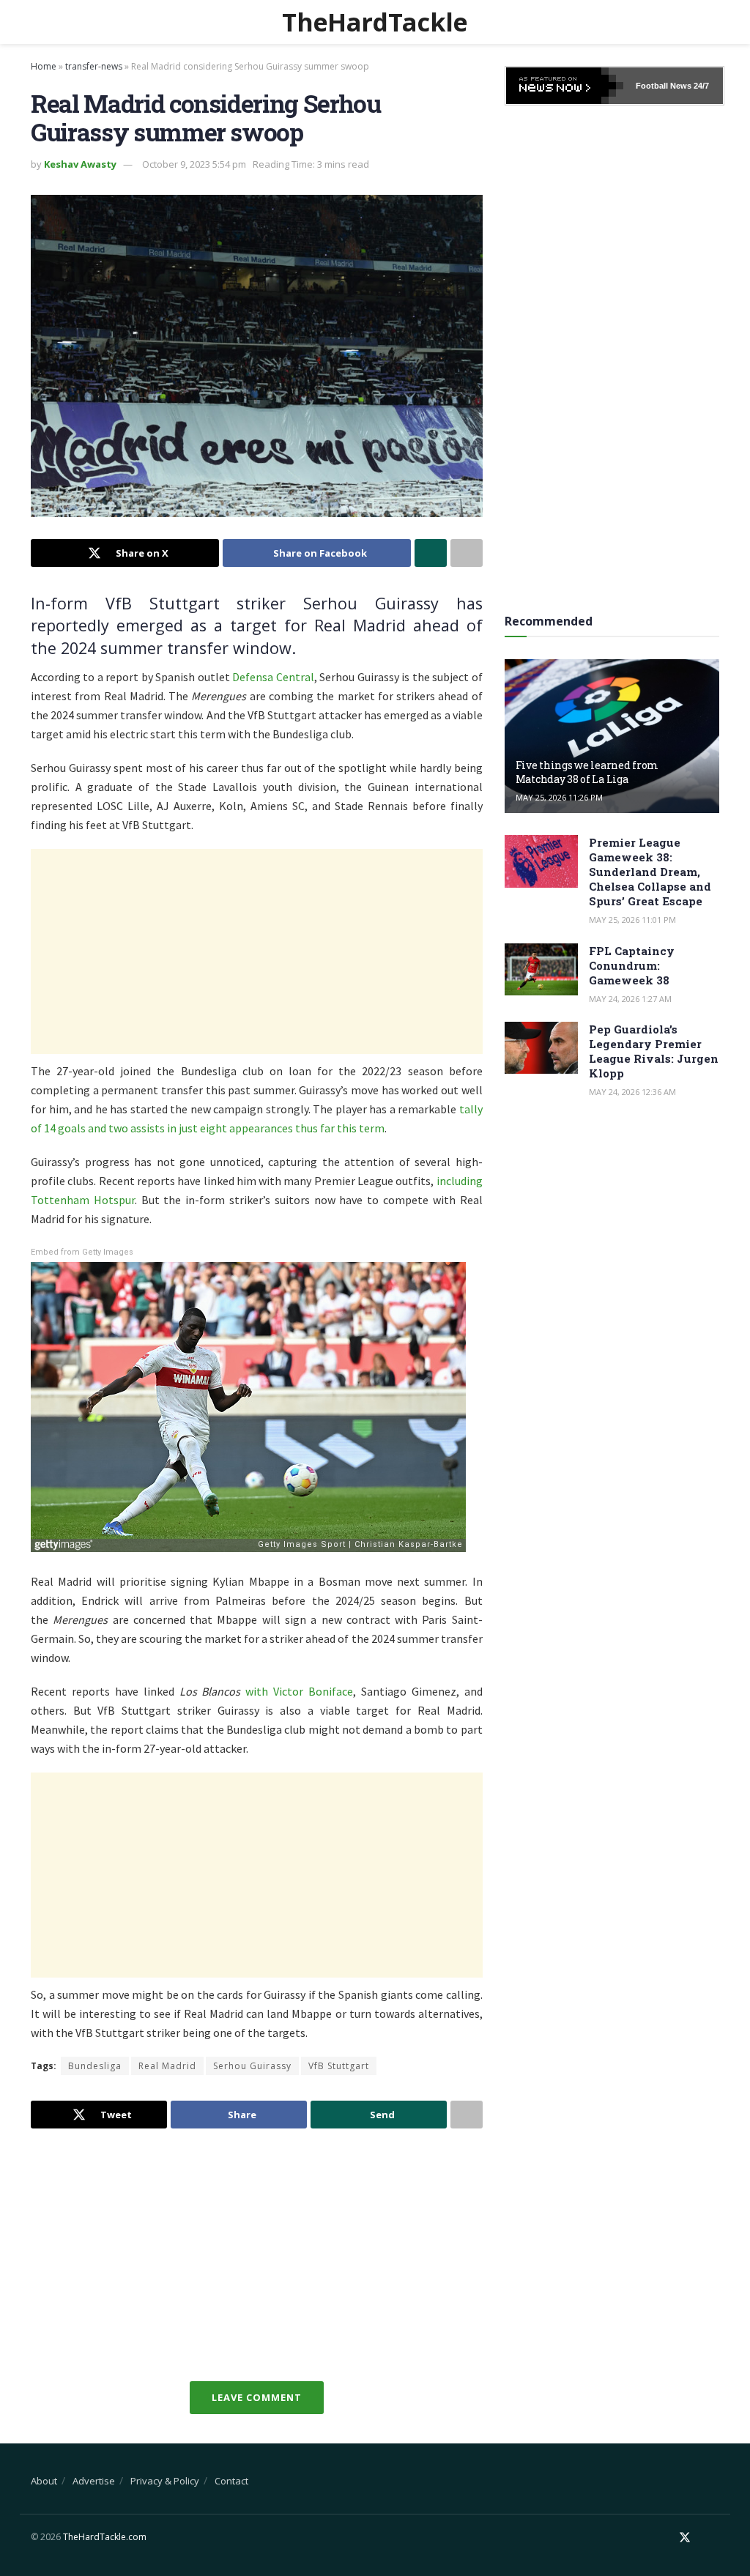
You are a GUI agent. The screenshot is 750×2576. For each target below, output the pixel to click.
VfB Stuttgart (339, 2066)
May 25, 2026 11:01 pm (632, 920)
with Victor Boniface (299, 1691)
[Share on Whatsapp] (431, 553)
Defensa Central (273, 677)
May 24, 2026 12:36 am (632, 1092)
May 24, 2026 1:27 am (630, 999)
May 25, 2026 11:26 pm (559, 797)
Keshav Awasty (80, 164)
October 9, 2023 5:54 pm (194, 164)
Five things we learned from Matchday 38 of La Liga (587, 772)
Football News (664, 86)
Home (44, 66)
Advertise (94, 2481)
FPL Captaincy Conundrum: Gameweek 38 (632, 965)
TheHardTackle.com (105, 2537)
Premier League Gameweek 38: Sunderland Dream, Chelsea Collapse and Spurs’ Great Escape (650, 872)
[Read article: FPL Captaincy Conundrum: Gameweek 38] (541, 970)
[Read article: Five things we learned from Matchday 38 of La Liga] (612, 736)
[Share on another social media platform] (467, 553)
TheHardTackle (375, 22)
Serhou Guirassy (252, 2066)
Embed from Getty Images (82, 1252)
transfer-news (94, 66)
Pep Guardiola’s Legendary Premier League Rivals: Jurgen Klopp (654, 1051)
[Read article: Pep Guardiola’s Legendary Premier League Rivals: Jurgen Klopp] (541, 1048)
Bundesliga (95, 2066)
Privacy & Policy (165, 2481)
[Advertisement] (257, 951)
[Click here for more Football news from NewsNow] (565, 86)
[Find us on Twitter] (685, 2538)
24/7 (700, 86)
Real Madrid (167, 2066)
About (44, 2481)
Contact (231, 2481)
